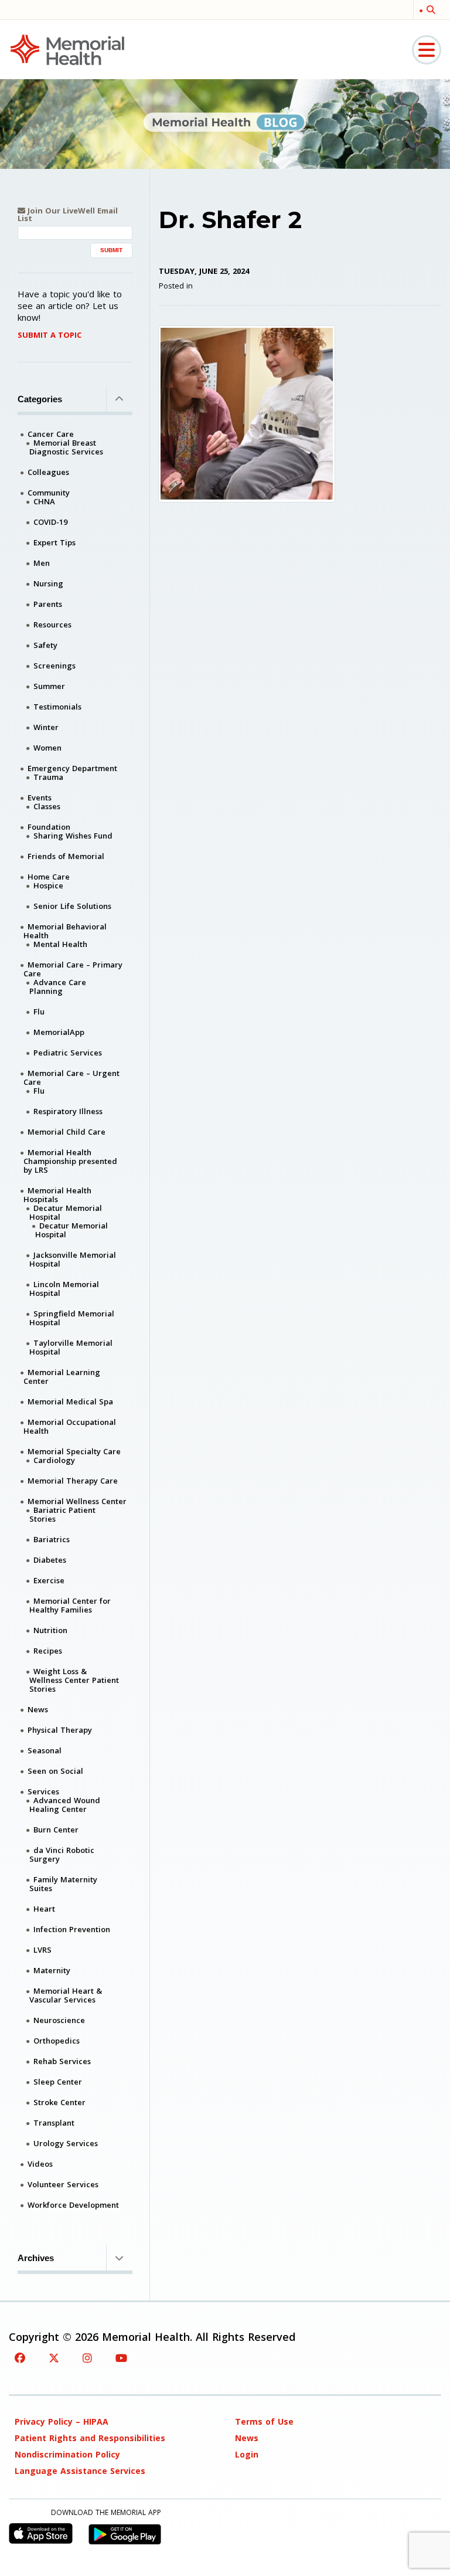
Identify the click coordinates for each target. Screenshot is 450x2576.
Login (247, 2454)
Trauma (48, 777)
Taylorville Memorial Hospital (71, 1347)
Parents (48, 604)
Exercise (49, 1580)
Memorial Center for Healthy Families (70, 1605)
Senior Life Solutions (72, 906)
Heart (44, 1909)
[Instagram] (87, 2358)
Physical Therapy (60, 1730)
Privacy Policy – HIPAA (62, 2421)
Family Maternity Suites (63, 1884)
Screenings (54, 666)
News (38, 1709)
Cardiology (54, 1460)
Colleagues (48, 472)
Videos (40, 2164)
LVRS (42, 1950)
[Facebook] (20, 2358)
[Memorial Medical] (67, 49)
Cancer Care (51, 434)
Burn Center (56, 1830)
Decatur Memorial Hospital (66, 1212)
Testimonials (57, 707)
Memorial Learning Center (62, 1377)
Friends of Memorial (66, 856)
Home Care (49, 877)
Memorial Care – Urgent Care (71, 1077)
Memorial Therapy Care (73, 1481)
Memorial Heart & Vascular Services (66, 1995)
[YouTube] (121, 2358)
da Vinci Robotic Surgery (62, 1854)
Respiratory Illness (68, 1111)
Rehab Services (62, 2061)
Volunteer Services (63, 2184)
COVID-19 (50, 522)
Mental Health (60, 944)
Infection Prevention (72, 1929)
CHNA (44, 501)
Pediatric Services (68, 1053)
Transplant (54, 2123)
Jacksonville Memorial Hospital (73, 1259)
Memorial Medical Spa (70, 1401)
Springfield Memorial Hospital (72, 1318)
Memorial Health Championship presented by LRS (70, 1161)
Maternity (52, 1970)
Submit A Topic (50, 335)
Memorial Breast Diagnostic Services (66, 447)
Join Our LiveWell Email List (68, 215)
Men (42, 563)
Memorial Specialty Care (74, 1451)
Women (47, 748)
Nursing (48, 583)
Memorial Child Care (67, 1132)
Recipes (48, 1651)
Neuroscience (59, 2020)
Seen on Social (55, 1771)
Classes (47, 806)
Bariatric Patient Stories (62, 1514)
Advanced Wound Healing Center (65, 1805)
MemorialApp (59, 1032)
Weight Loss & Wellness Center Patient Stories (74, 1680)
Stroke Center (59, 2102)
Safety (45, 645)
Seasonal (45, 1750)
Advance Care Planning (58, 987)
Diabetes (50, 1560)
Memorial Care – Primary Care (73, 969)
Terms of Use (264, 2421)
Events (40, 797)
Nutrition (50, 1630)
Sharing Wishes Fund (73, 836)
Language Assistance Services (80, 2471)
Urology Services (66, 2143)
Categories (40, 399)
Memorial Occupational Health (70, 1426)
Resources (52, 625)
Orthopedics (57, 2041)
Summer (49, 686)
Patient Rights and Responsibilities (90, 2438)
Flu (39, 1012)
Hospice (48, 885)
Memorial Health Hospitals (57, 1195)
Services (43, 1791)
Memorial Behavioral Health (65, 931)
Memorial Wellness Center (77, 1501)
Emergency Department (72, 768)
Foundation (49, 827)
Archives (36, 2258)
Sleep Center (58, 2082)
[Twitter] (54, 2358)
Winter (46, 727)
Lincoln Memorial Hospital (64, 1289)
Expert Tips (54, 542)
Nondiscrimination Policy (67, 2454)
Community (49, 493)
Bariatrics (52, 1539)
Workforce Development (73, 2205)
